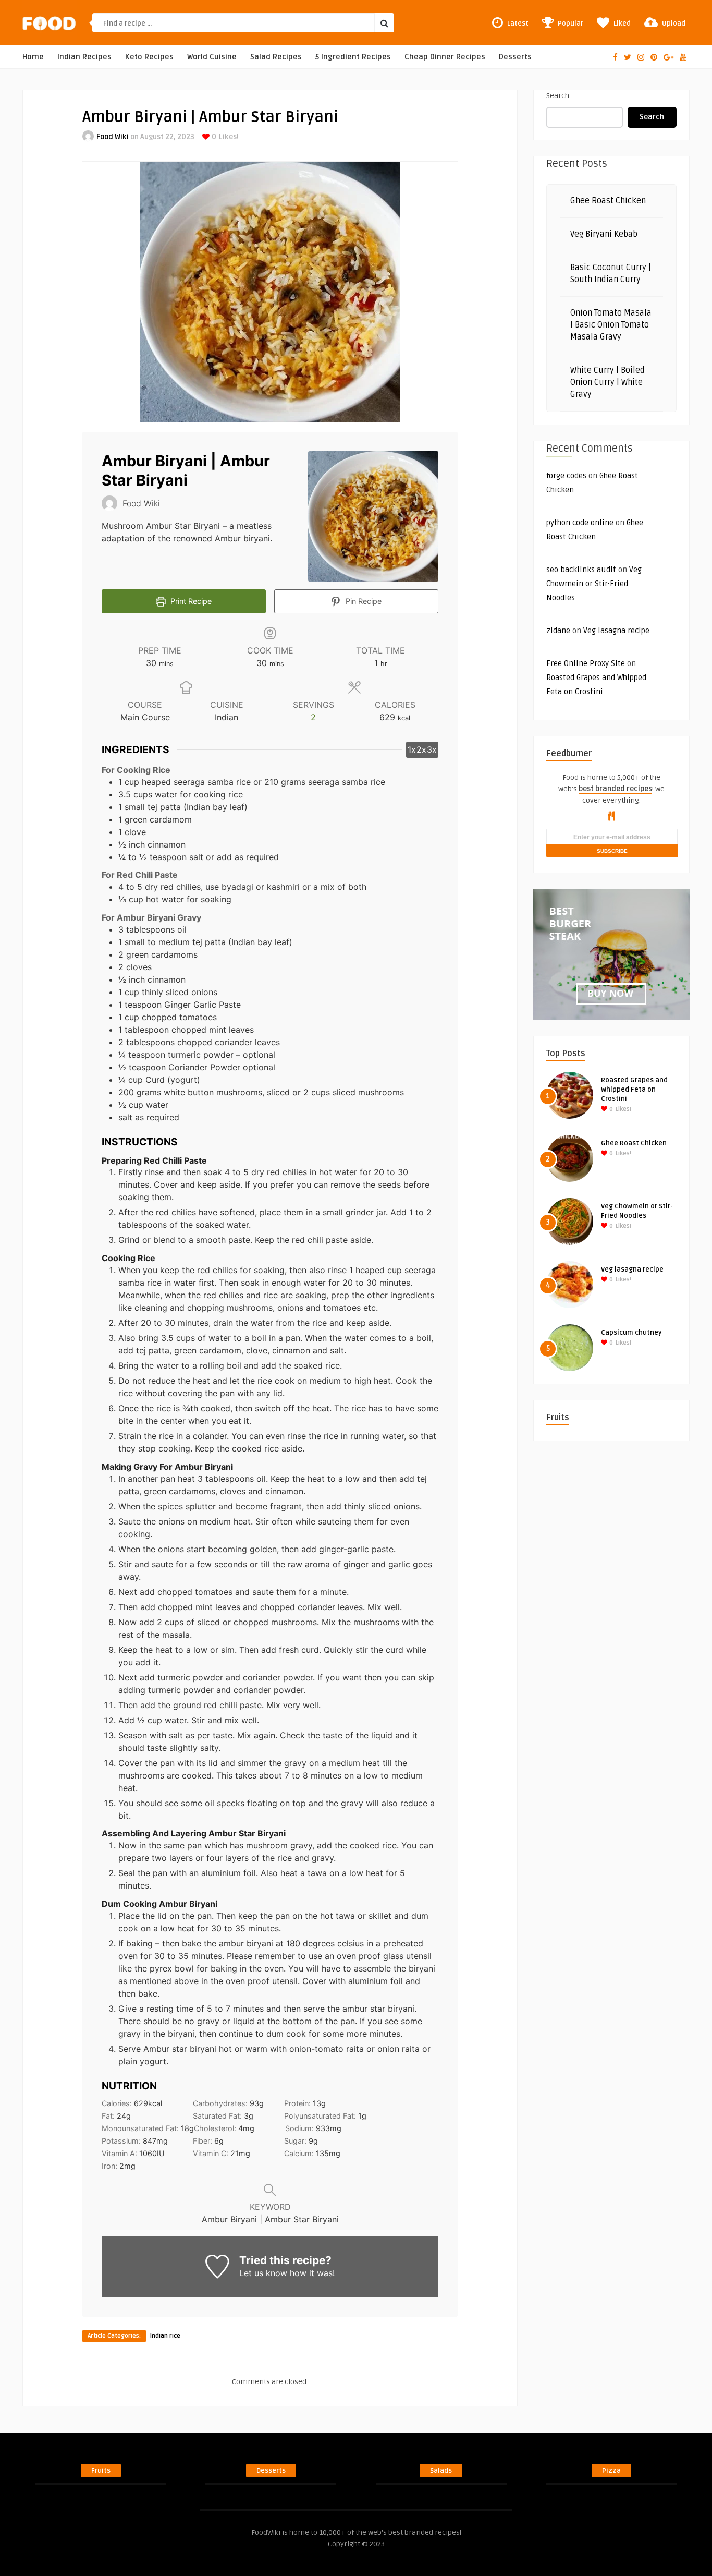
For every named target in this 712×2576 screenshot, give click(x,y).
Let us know (263, 2273)
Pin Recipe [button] (363, 601)
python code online (580, 523)
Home (33, 57)
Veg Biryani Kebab (604, 234)
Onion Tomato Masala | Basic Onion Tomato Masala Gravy (611, 325)
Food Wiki (113, 137)
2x (421, 749)
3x (432, 749)
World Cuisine (212, 57)
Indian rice (165, 2336)
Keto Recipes (149, 57)
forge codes (566, 476)
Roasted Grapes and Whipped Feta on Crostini (634, 1090)
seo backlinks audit (581, 570)
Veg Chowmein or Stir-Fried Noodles (594, 584)
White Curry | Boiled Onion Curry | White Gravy (607, 382)
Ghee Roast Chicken (608, 201)
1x (412, 749)
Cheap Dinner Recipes (445, 57)
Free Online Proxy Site (586, 663)
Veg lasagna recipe (616, 631)
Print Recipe (190, 601)
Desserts (515, 57)
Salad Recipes (276, 57)
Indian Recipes (84, 57)
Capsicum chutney (631, 1333)
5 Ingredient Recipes (353, 57)
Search (558, 96)
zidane (558, 631)
